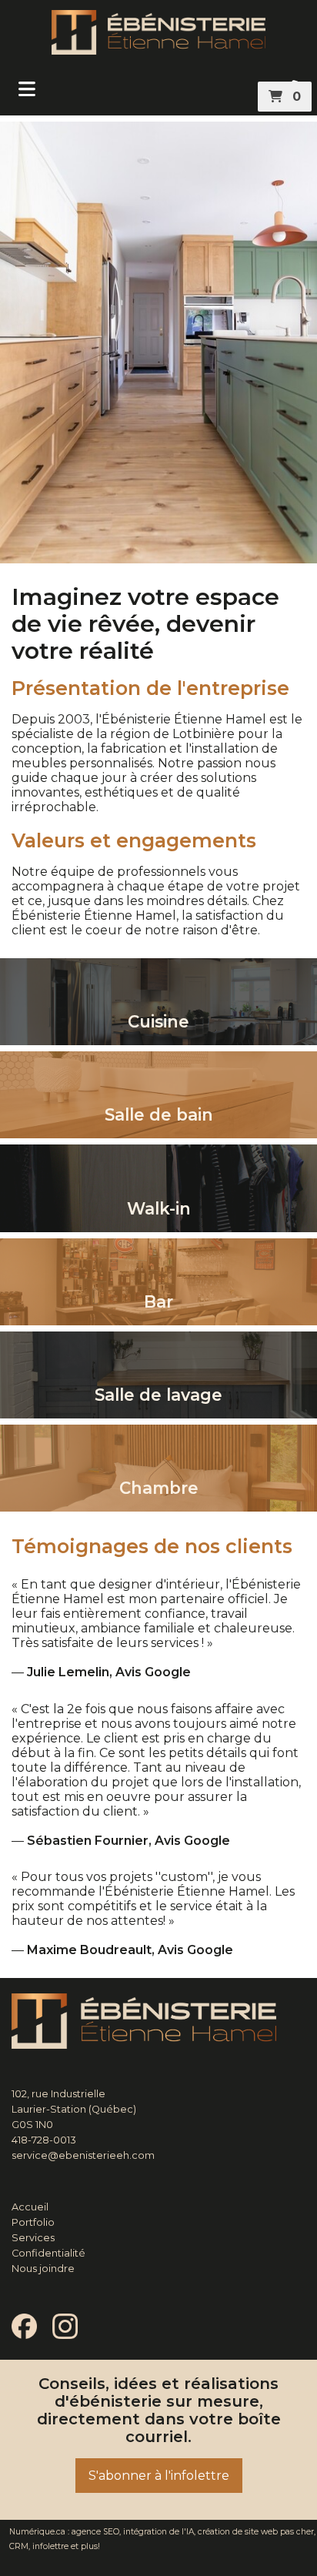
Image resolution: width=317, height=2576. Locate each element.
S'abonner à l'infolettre (159, 2476)
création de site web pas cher (256, 2532)
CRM (19, 2546)
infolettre (50, 2546)
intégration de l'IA (158, 2532)
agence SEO (95, 2532)
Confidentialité (48, 2253)
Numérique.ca (37, 2532)
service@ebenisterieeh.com (83, 2155)
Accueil (30, 2207)
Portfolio (33, 2222)
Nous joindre (43, 2269)
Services (33, 2238)
